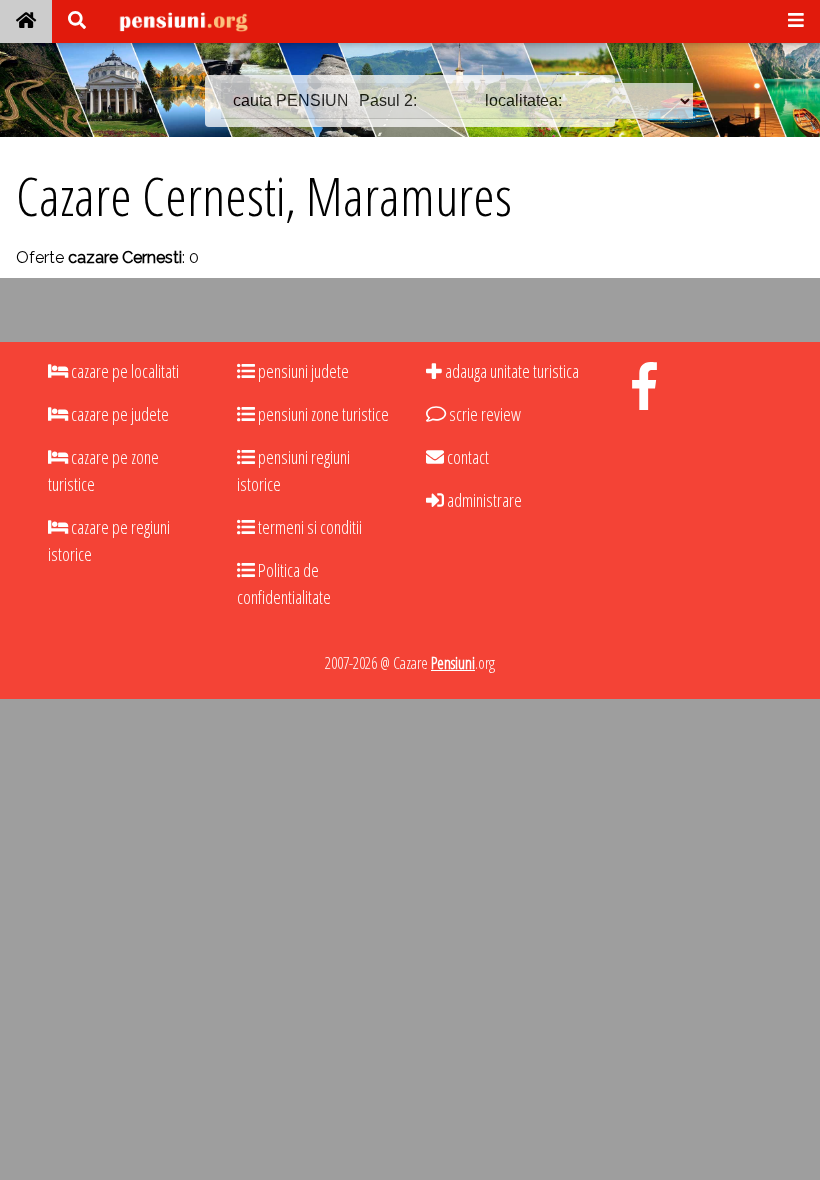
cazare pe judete (118, 414)
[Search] (77, 21)
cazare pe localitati (123, 371)
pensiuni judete (302, 371)
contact (466, 457)
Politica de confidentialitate (284, 583)
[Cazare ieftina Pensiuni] (26, 21)
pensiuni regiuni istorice (293, 470)
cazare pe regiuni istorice (109, 540)
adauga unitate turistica (510, 371)
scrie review (483, 414)
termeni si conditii (308, 527)
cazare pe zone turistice (103, 470)
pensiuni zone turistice (322, 414)
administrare (483, 500)
